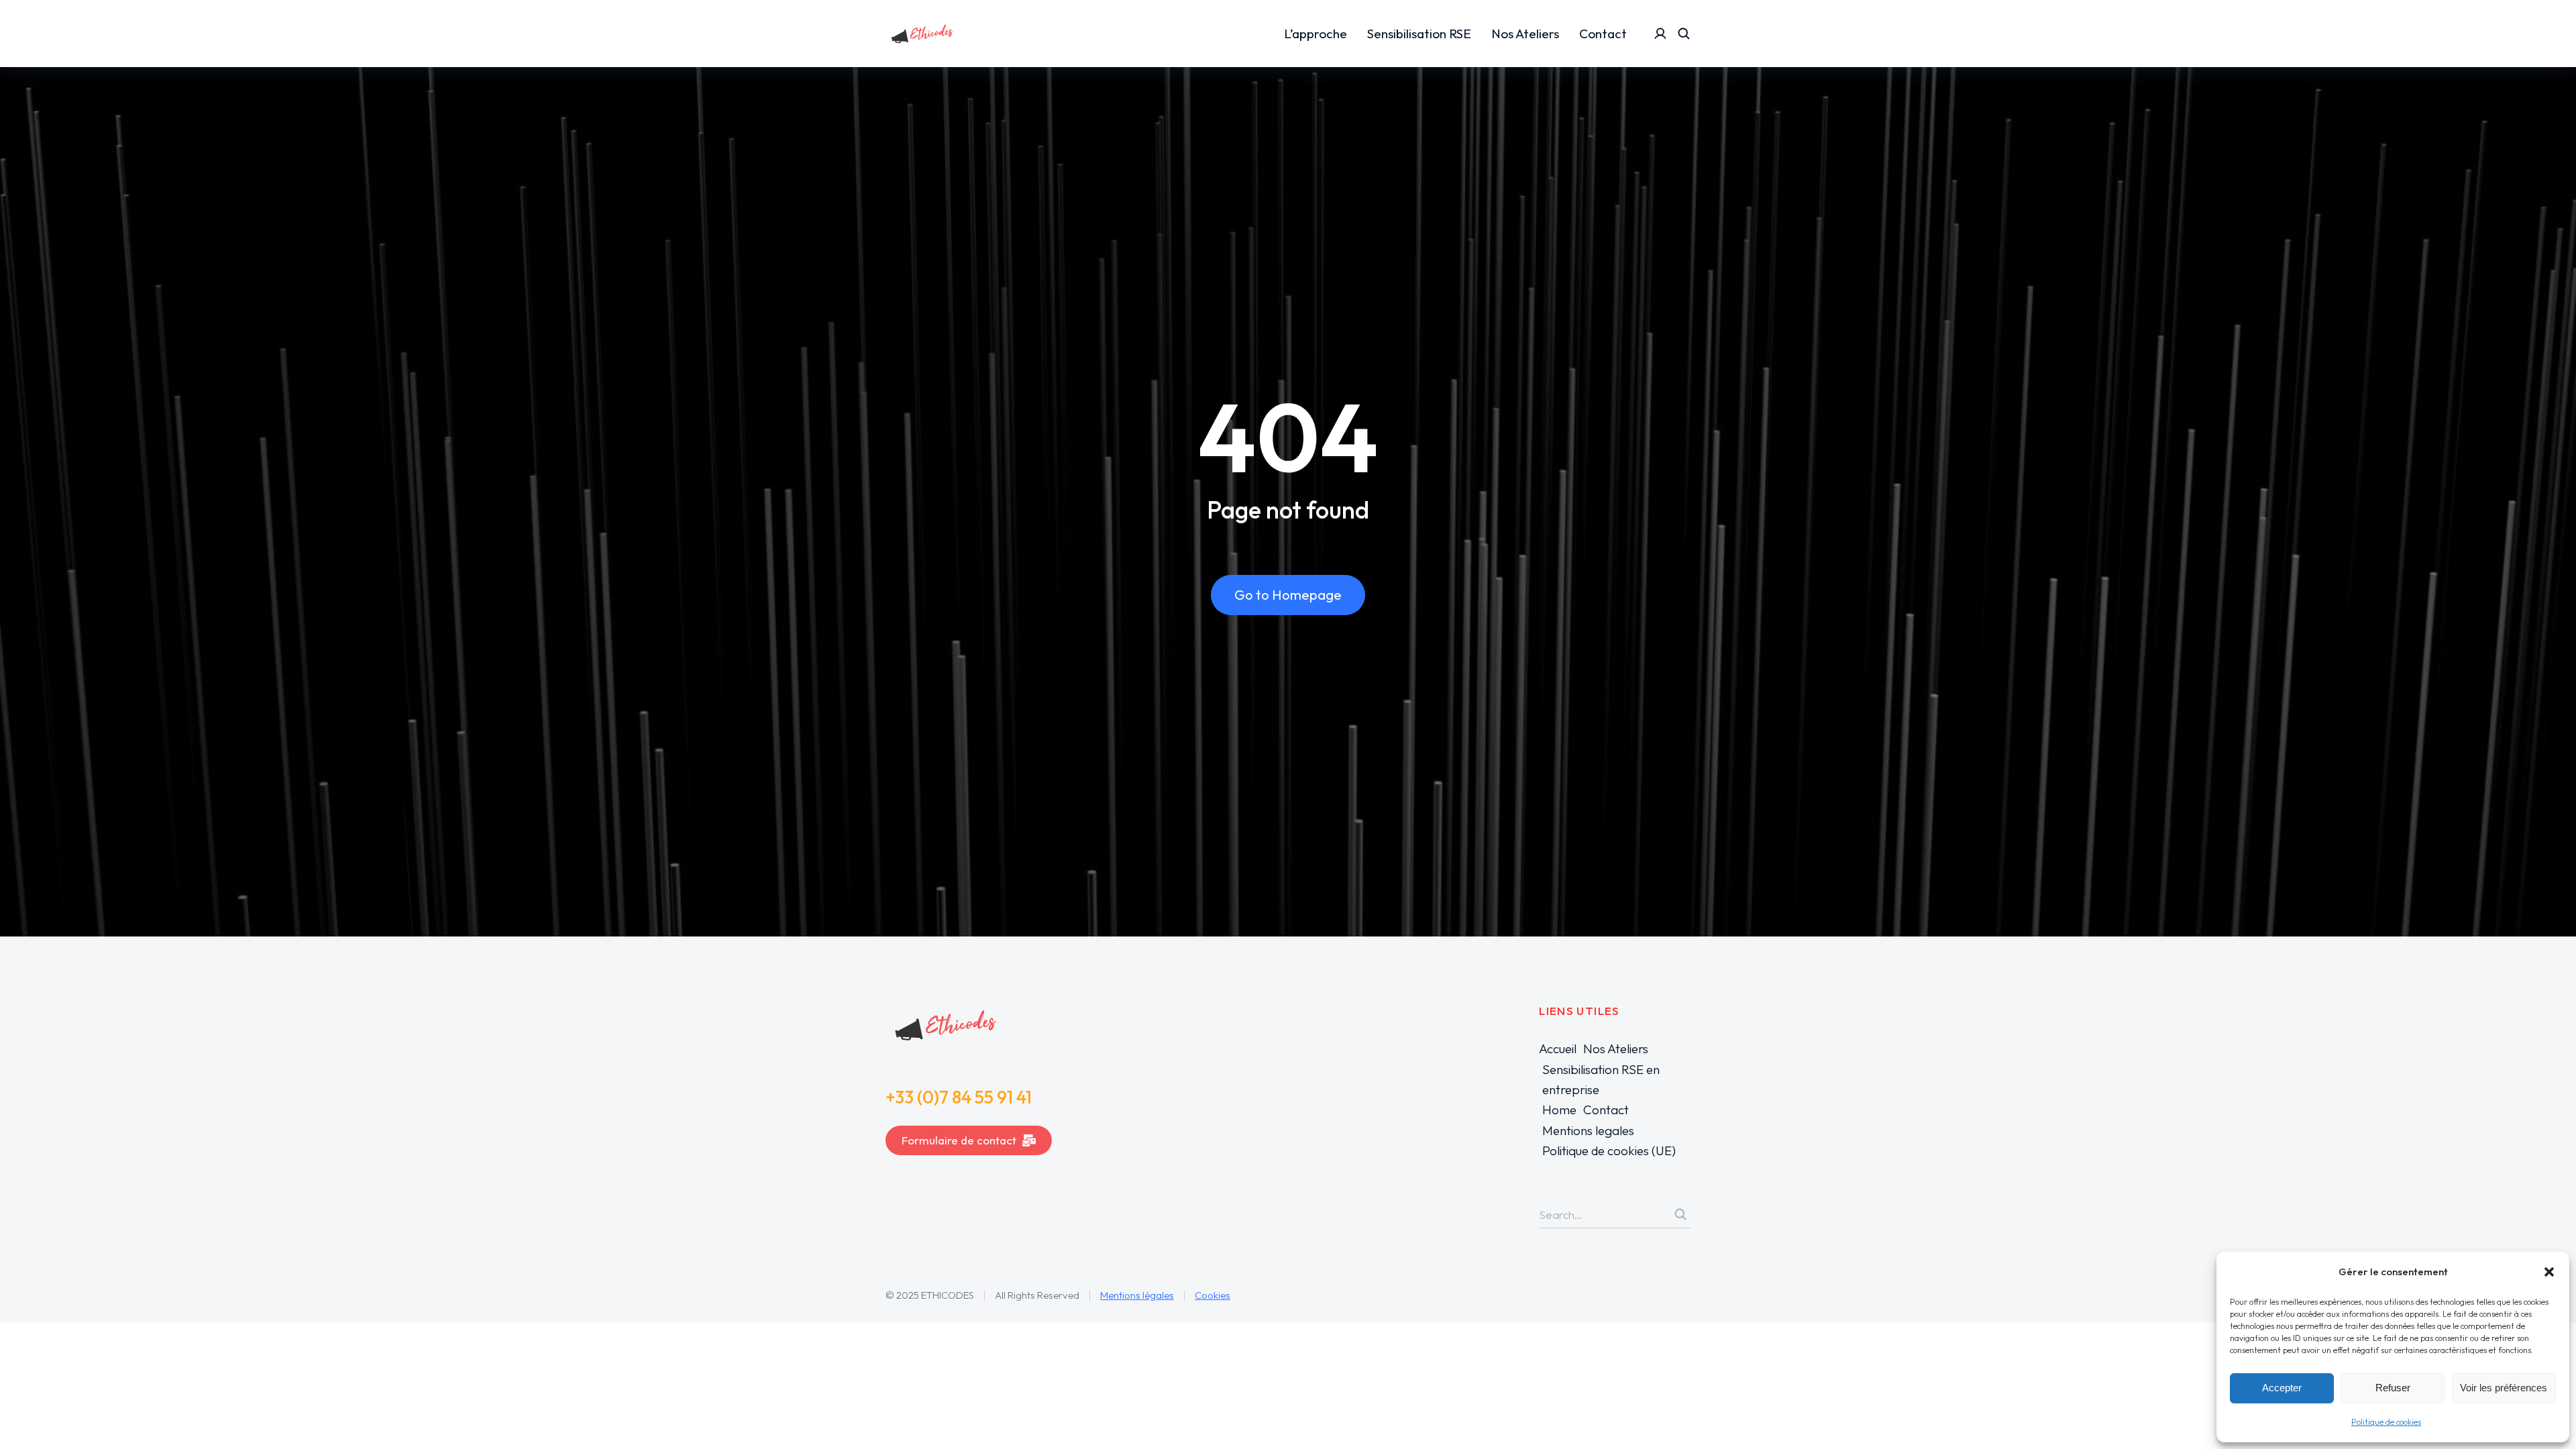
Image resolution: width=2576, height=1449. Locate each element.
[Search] (1680, 1214)
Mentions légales (1137, 1295)
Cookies (1213, 1295)
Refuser (2393, 1388)
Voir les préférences (2504, 1388)
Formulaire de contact (959, 1140)
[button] (2549, 1272)
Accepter (2282, 1388)
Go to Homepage (1288, 595)
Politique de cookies (2386, 1422)
